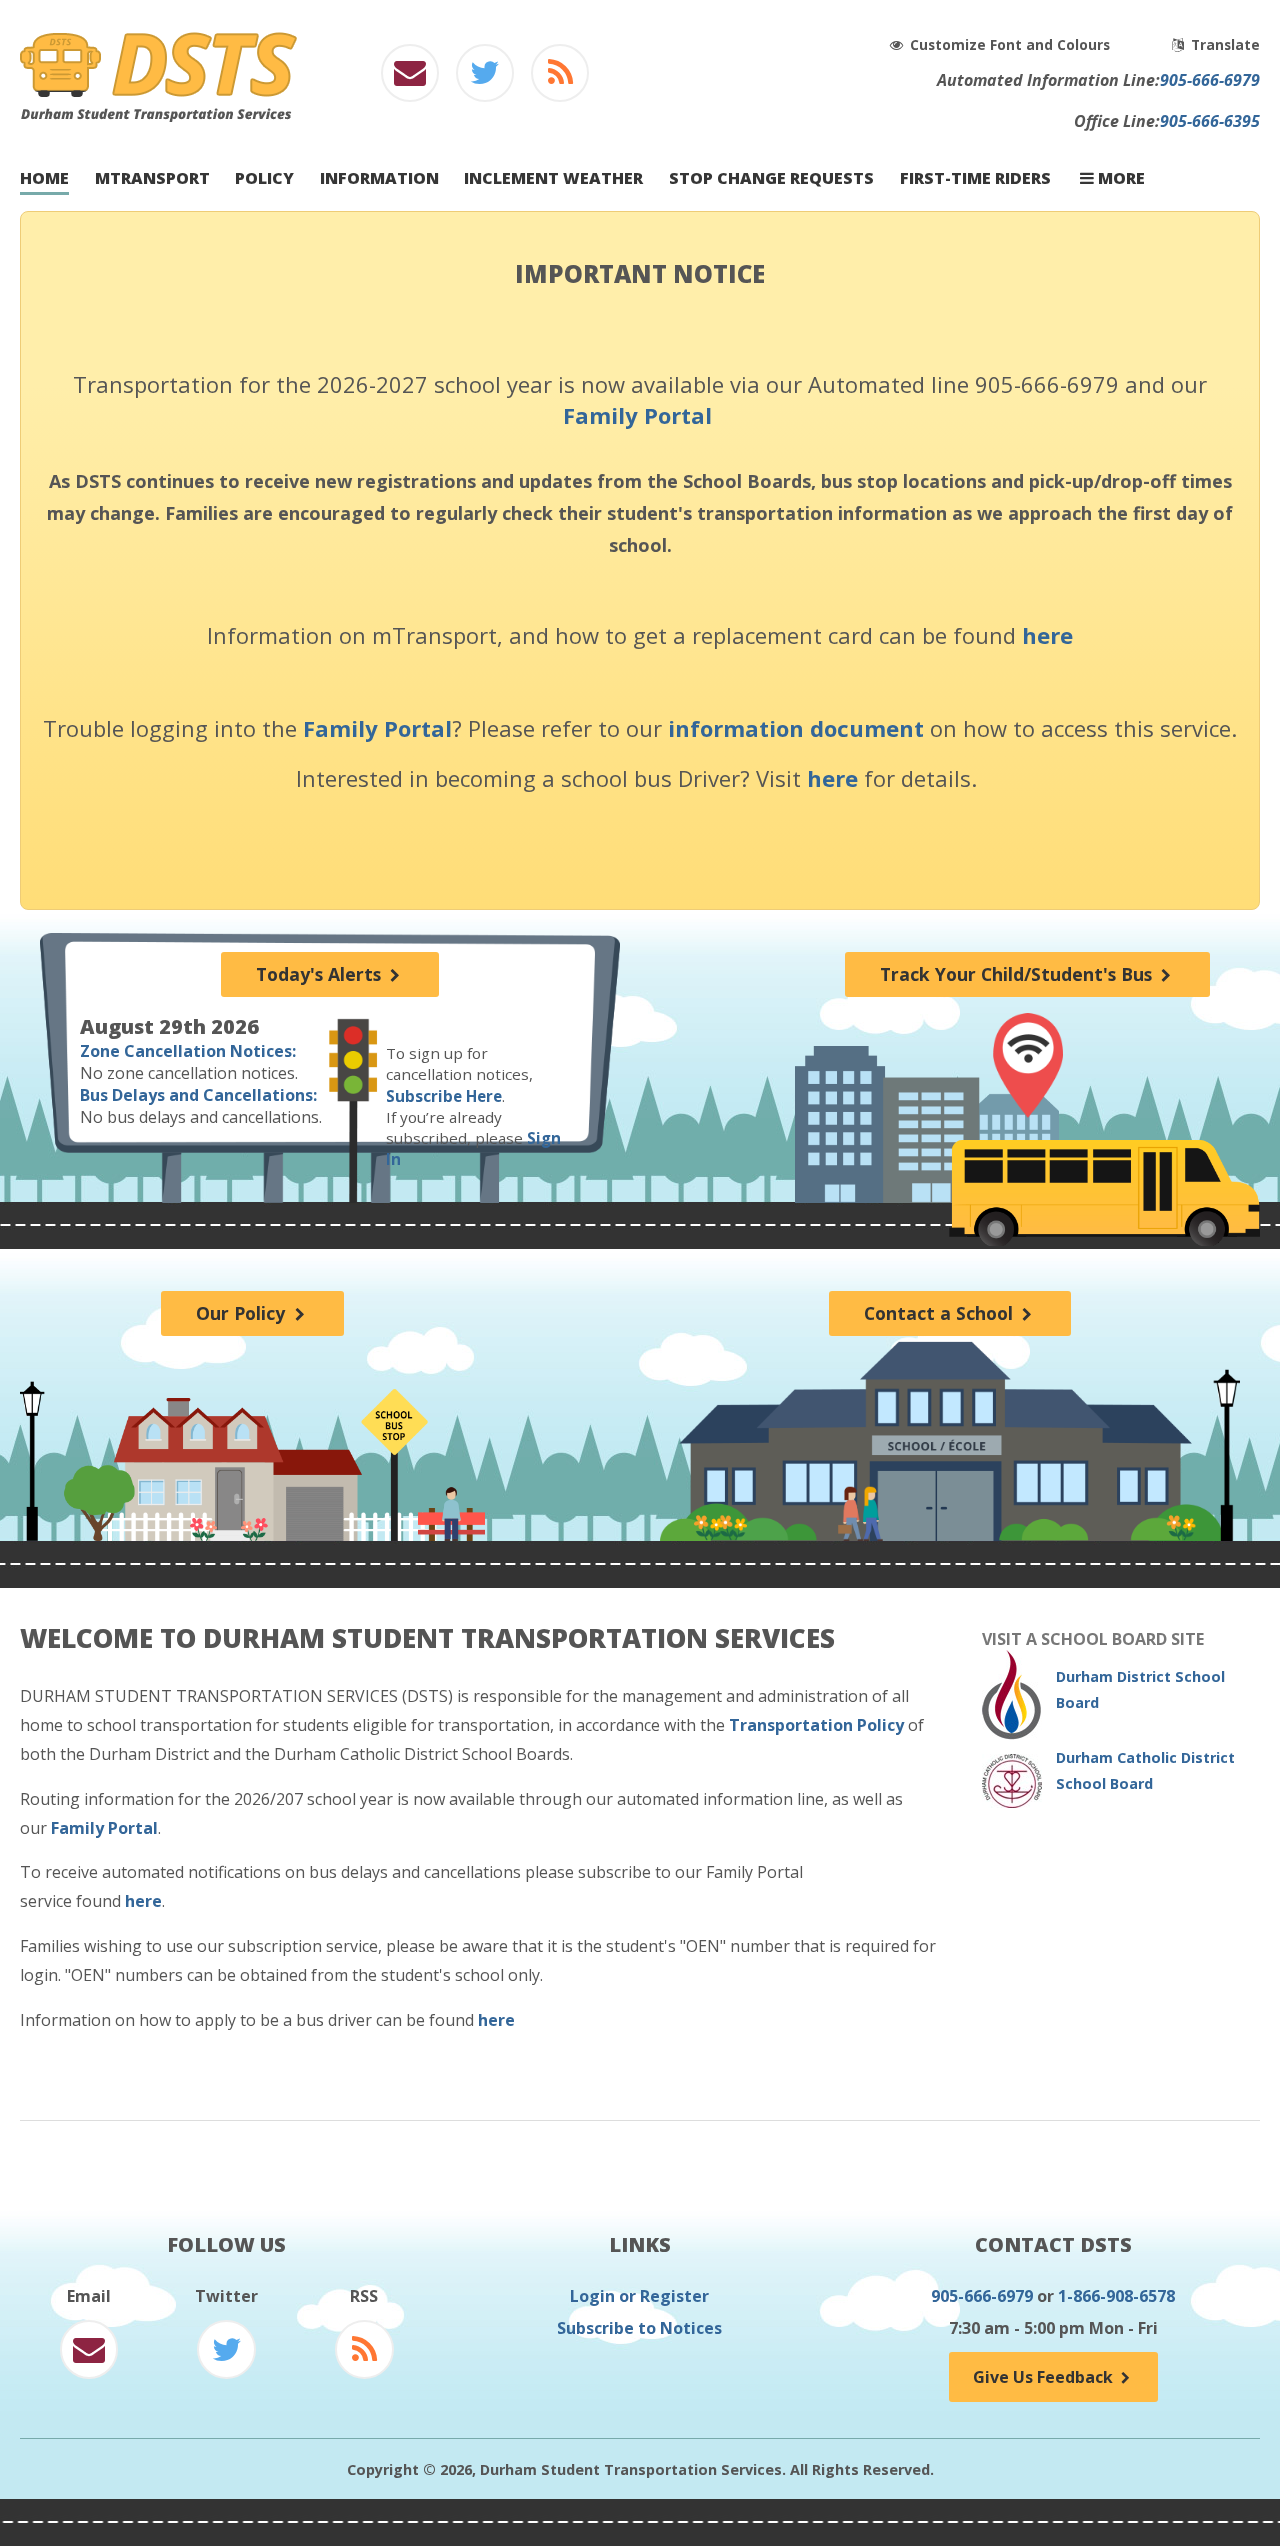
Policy (264, 178)
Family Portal (637, 415)
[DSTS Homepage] (158, 116)
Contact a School (941, 1313)
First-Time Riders (975, 178)
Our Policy (243, 1313)
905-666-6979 (1210, 80)
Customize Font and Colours (1012, 44)
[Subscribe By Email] (409, 78)
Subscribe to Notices (639, 2328)
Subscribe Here (444, 1096)
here (1047, 635)
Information (379, 178)
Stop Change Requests (771, 178)
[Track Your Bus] (1027, 1065)
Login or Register (639, 2296)
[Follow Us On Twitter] (484, 78)
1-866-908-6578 (1116, 2296)
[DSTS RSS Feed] (560, 78)
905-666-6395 (1210, 121)
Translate (1223, 44)
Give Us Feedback (1045, 2377)
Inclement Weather (553, 178)
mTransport (152, 178)
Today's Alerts (321, 974)
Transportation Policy (816, 1725)
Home (44, 178)
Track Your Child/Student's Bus (1018, 974)
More (1119, 178)
